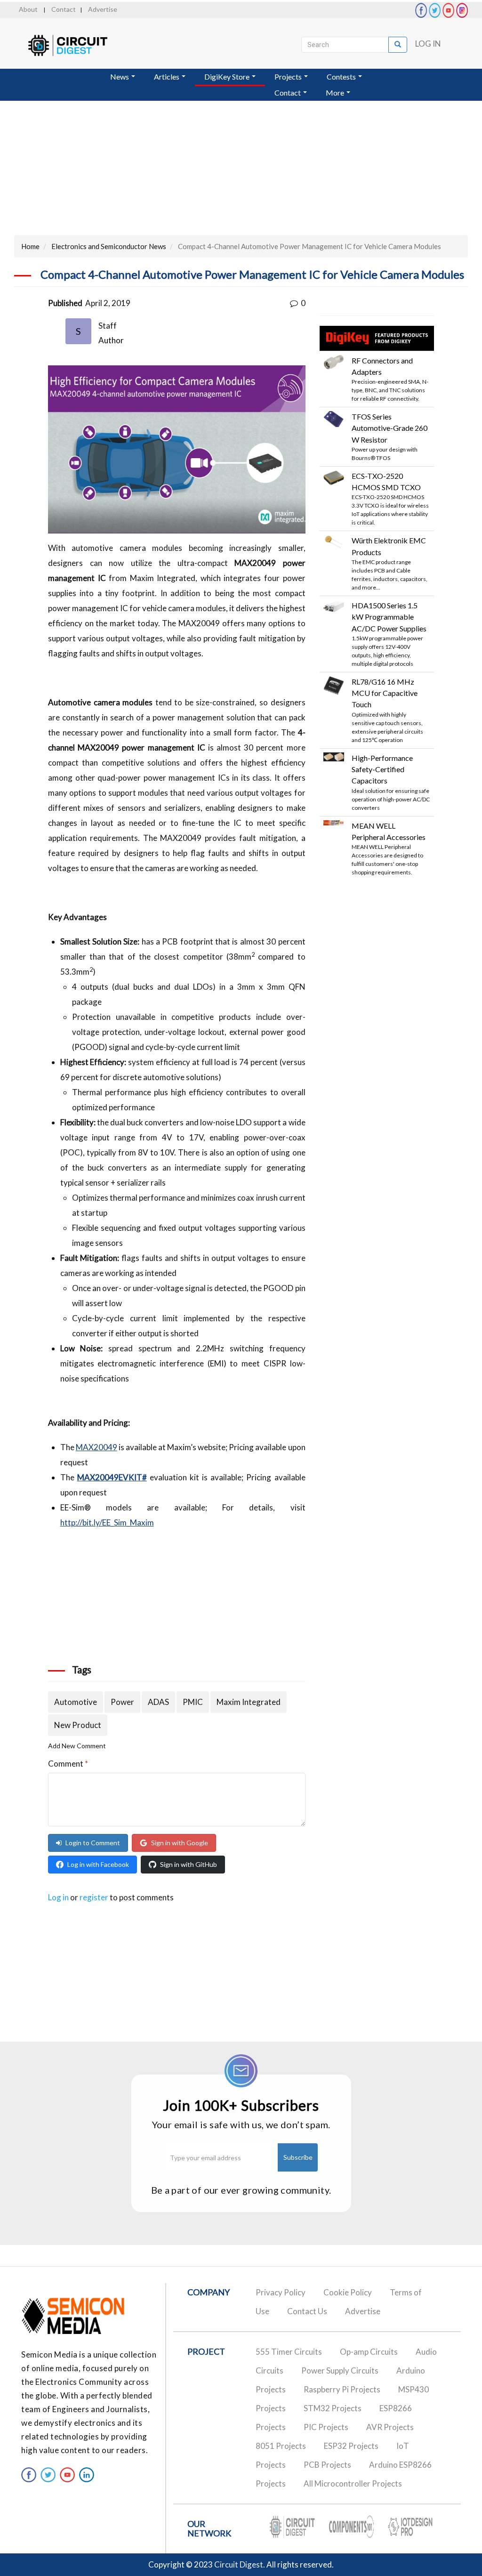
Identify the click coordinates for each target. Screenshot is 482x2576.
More (336, 93)
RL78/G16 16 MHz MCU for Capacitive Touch (385, 693)
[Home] (76, 45)
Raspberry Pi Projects (342, 2389)
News (120, 77)
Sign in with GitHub (189, 1864)
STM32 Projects (333, 2408)
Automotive (76, 1702)
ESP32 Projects (351, 2446)
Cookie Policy (348, 2292)
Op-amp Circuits (369, 2352)
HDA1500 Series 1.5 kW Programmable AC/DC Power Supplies (389, 617)
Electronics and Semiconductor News (109, 246)
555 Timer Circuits (289, 2352)
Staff (108, 326)
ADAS (158, 1702)
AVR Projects (390, 2427)
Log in (428, 44)
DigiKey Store (228, 77)
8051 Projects (281, 2446)
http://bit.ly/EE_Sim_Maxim (107, 1522)
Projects (289, 77)
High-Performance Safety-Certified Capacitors (382, 769)
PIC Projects (326, 2427)
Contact (64, 9)
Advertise (103, 9)
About (28, 9)
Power (122, 1702)
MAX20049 (96, 1447)
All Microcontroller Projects (353, 2483)
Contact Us (307, 2311)
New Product (78, 1725)
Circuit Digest (239, 2564)
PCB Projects (327, 2465)
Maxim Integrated (249, 1702)
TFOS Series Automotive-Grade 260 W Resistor (390, 428)
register (94, 1897)
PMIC (193, 1702)
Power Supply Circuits (340, 2370)
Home (30, 246)
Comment (68, 1764)
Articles (167, 77)
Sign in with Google (180, 1843)
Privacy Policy (281, 2292)
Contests (342, 77)
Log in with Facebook (98, 1864)
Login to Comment (93, 1843)
